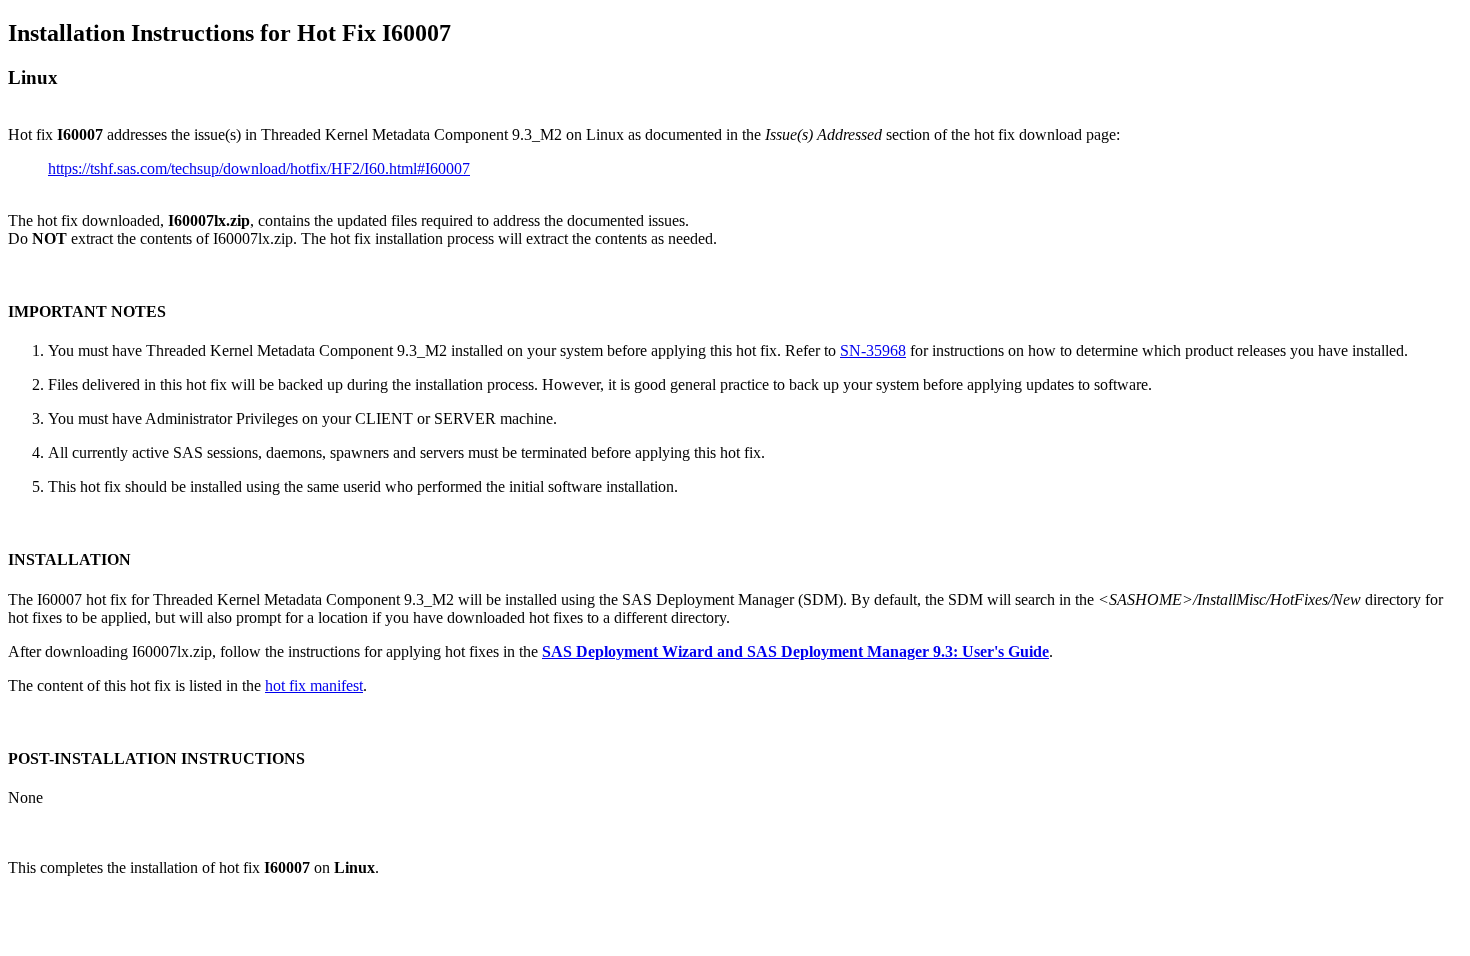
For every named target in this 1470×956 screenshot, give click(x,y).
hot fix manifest (314, 685)
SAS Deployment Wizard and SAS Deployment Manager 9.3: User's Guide (795, 651)
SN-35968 (873, 350)
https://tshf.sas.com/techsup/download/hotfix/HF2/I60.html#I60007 (259, 168)
